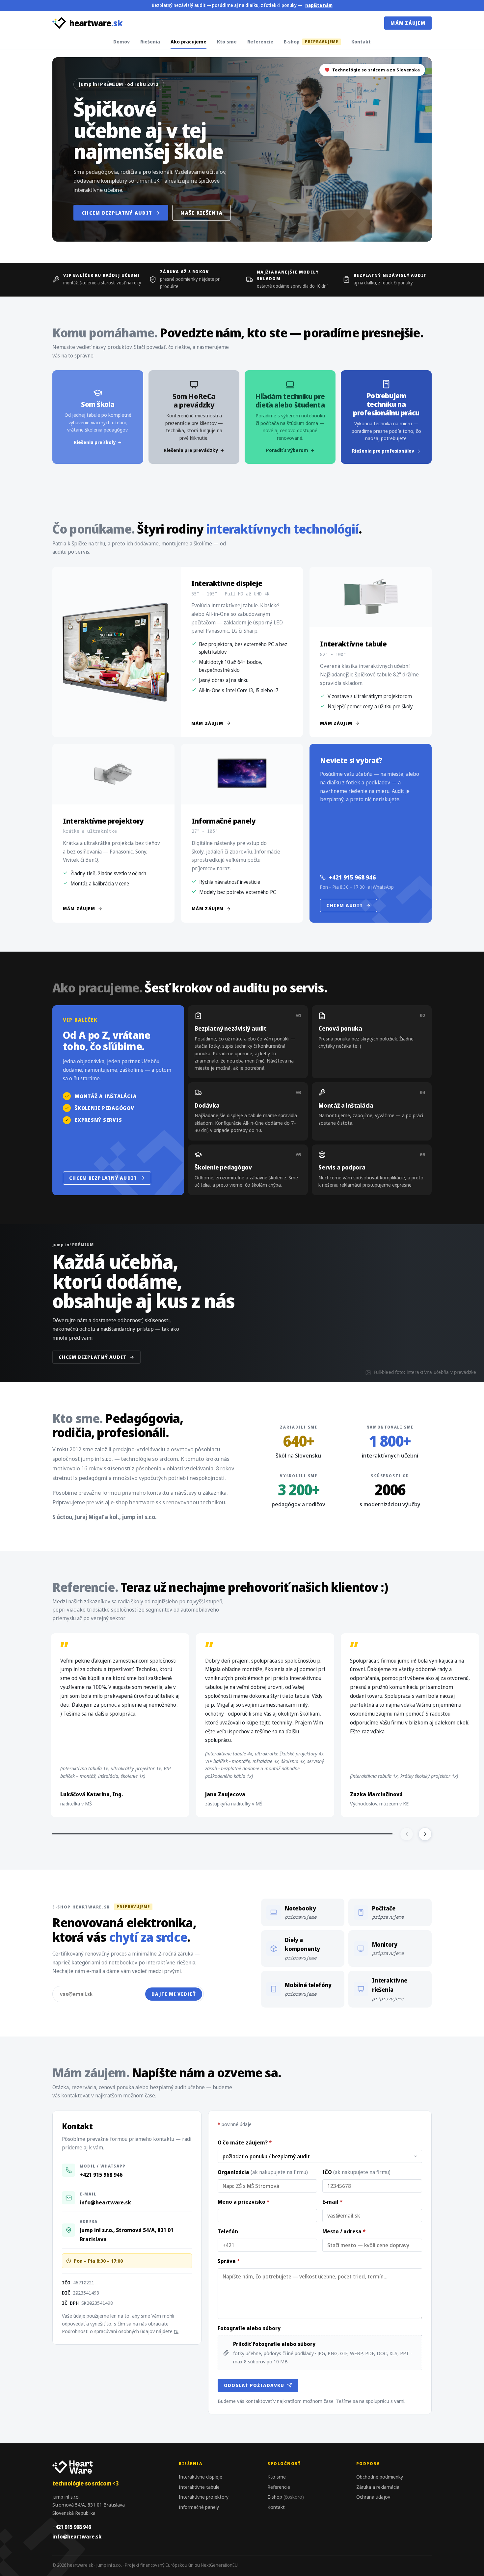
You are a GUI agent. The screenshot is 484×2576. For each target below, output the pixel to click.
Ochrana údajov (373, 2497)
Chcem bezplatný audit (117, 213)
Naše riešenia (202, 213)
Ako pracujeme (188, 41)
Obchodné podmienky (380, 2477)
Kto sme (227, 41)
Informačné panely (199, 2507)
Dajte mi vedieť (174, 1994)
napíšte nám (319, 5)
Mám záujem (408, 23)
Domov (121, 41)
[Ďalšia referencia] (425, 1834)
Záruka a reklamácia (378, 2487)
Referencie (260, 41)
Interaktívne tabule (199, 2487)
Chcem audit (345, 905)
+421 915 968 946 (352, 877)
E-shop (311, 41)
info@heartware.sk (105, 2202)
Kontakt (361, 41)
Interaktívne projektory (204, 2497)
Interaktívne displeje (201, 2477)
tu (176, 2331)
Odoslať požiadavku (254, 2385)
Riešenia (150, 41)
